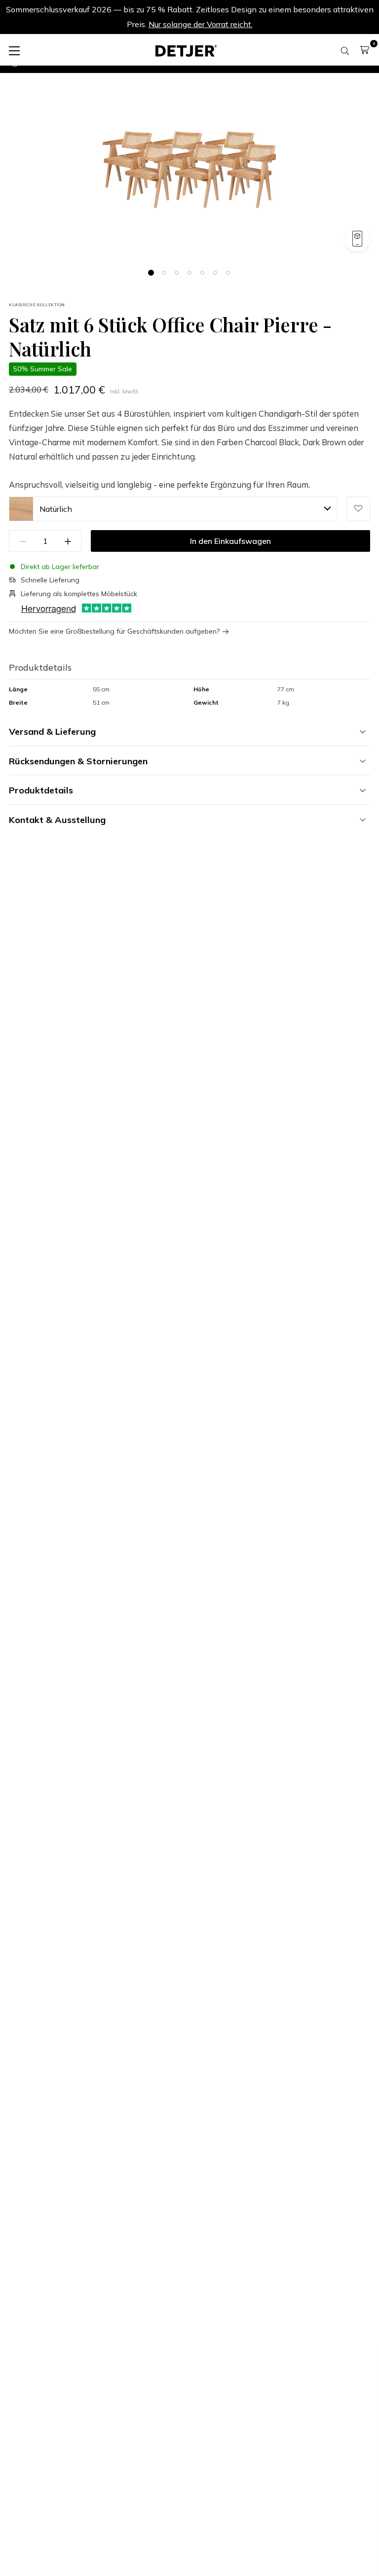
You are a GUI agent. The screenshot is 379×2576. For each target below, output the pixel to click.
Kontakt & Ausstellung (57, 820)
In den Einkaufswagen (230, 541)
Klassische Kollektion (37, 305)
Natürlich (56, 509)
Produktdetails (41, 790)
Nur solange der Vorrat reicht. (201, 24)
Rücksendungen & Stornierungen (78, 761)
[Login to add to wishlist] (358, 509)
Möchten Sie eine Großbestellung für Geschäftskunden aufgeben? (114, 631)
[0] (364, 50)
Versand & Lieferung (52, 732)
